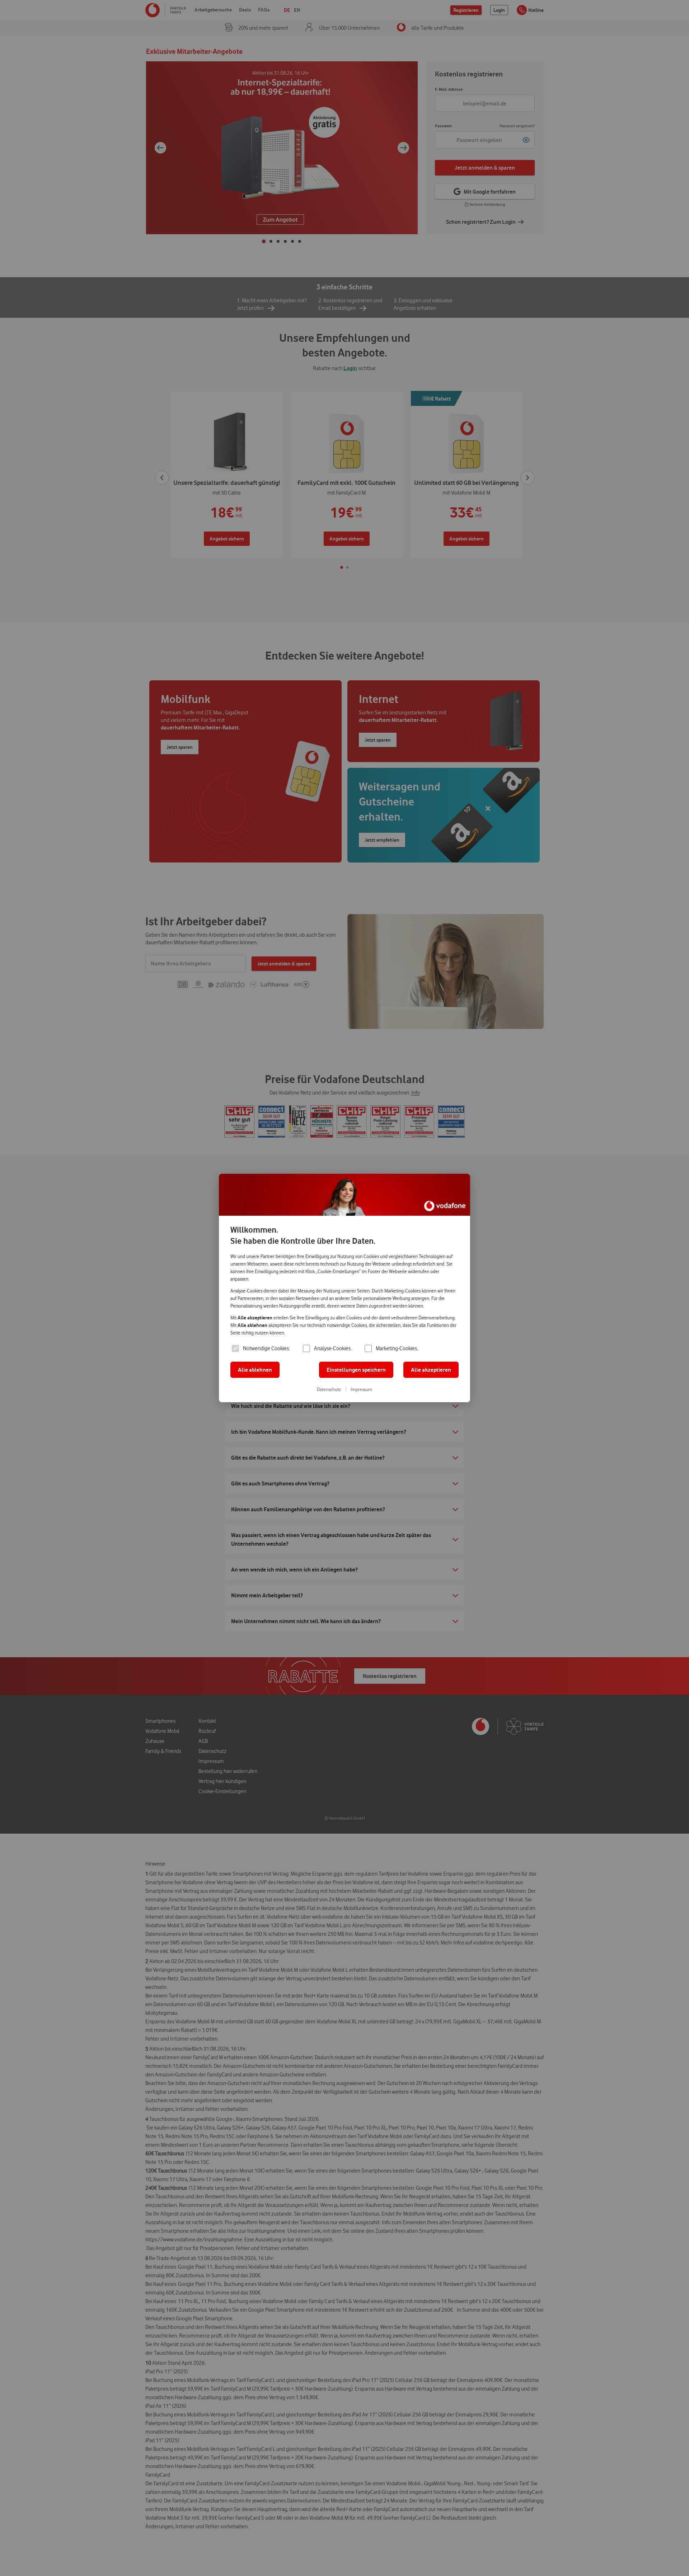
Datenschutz (329, 1389)
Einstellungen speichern (356, 1370)
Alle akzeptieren (431, 1370)
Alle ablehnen (255, 1370)
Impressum (361, 1389)
